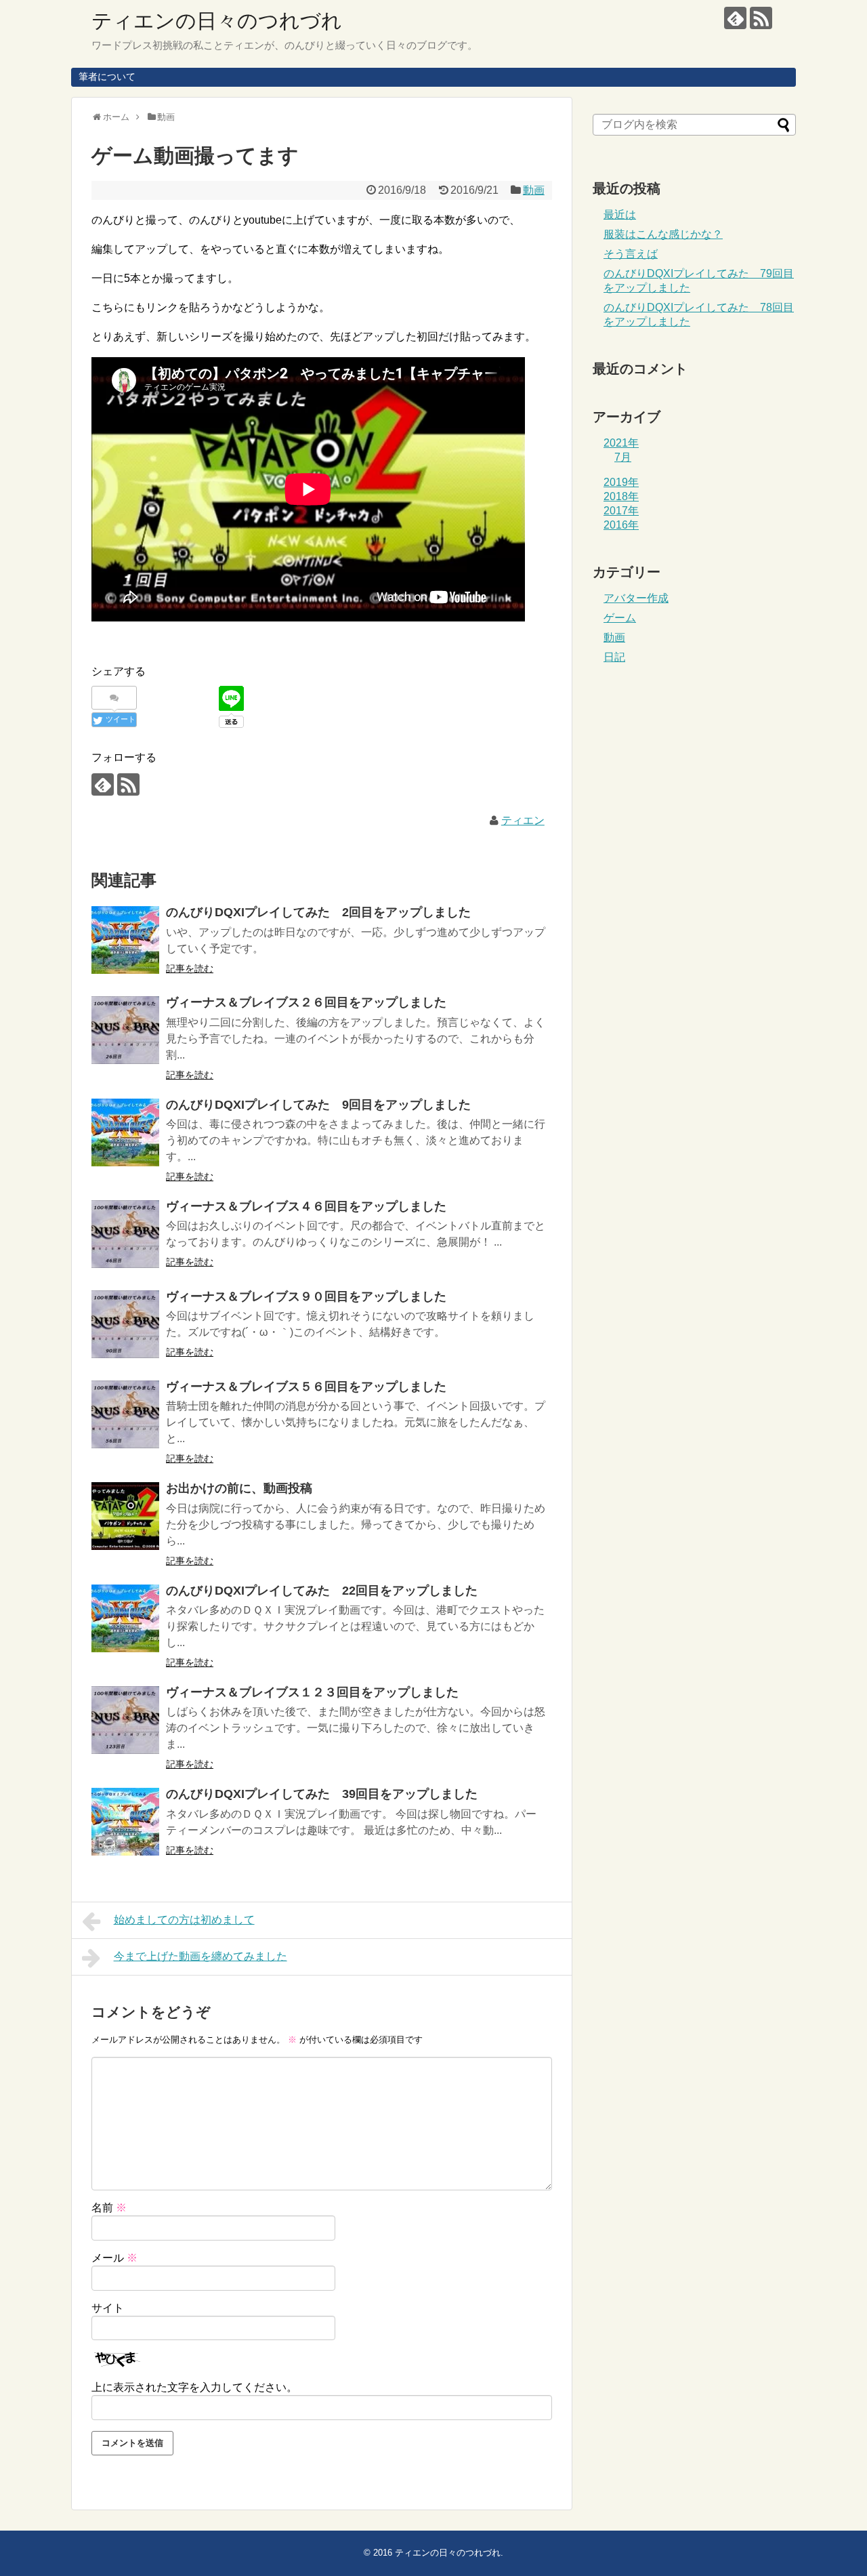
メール (114, 2258)
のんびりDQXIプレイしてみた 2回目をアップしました (318, 912)
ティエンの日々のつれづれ (217, 21)
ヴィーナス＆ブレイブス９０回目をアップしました (306, 1296)
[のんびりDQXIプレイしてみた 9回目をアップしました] (125, 1132)
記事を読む (190, 968)
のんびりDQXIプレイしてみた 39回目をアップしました (322, 1794)
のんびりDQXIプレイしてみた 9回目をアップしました (318, 1105)
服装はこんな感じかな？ (663, 234)
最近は (620, 214)
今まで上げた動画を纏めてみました (200, 1956)
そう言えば (631, 254)
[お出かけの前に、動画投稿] (125, 1516)
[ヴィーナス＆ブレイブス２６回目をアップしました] (125, 1030)
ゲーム (620, 618)
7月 (623, 457)
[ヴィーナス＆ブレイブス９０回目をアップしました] (125, 1324)
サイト (108, 2308)
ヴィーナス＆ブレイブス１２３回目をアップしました (312, 1692)
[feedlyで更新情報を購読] (735, 18)
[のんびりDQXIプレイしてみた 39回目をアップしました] (125, 1822)
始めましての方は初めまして (184, 1920)
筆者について (107, 77)
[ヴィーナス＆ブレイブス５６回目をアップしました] (125, 1414)
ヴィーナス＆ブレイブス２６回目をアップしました (306, 1002)
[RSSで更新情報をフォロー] (761, 18)
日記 (614, 657)
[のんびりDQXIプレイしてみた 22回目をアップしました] (125, 1618)
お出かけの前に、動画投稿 (239, 1488)
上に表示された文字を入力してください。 (194, 2387)
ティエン (523, 820)
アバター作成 (636, 598)
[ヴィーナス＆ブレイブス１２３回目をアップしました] (125, 1720)
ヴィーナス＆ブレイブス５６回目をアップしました (306, 1387)
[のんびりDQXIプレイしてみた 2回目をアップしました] (125, 940)
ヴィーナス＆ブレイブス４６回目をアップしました (306, 1206)
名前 (109, 2208)
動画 (534, 190)
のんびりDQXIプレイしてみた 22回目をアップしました (322, 1591)
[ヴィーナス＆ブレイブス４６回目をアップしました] (125, 1234)
